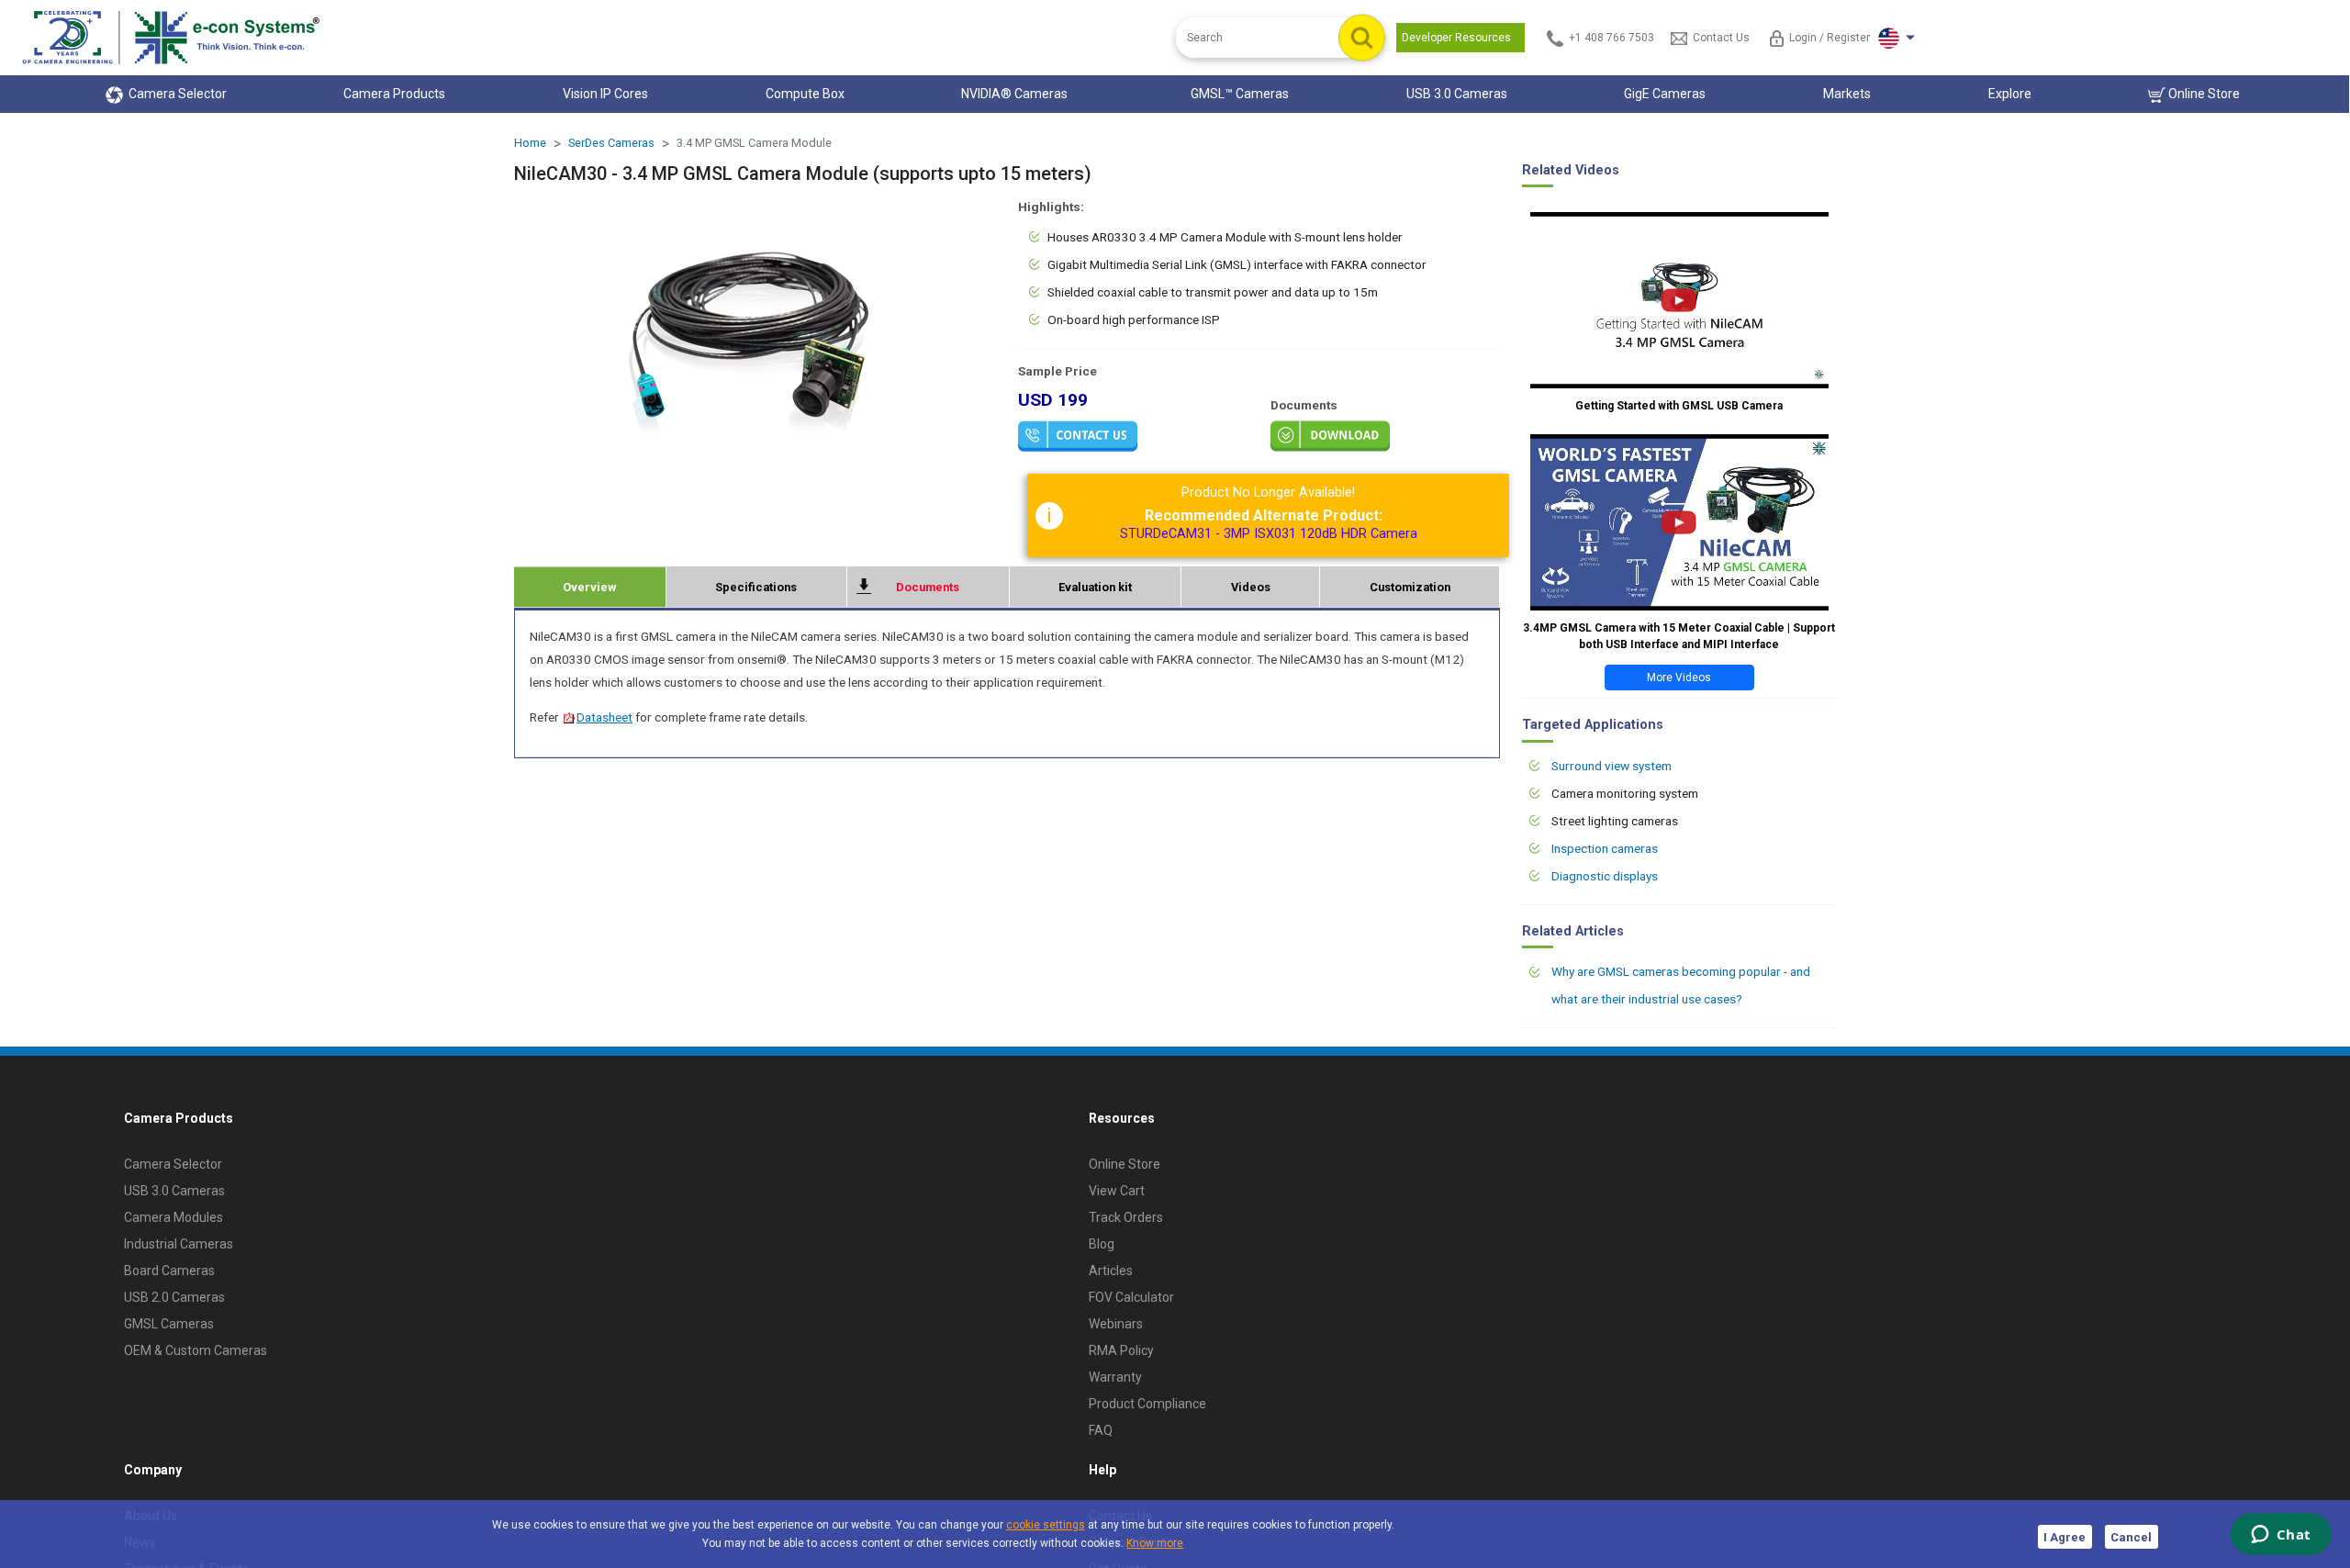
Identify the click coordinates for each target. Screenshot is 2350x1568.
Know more (1155, 1543)
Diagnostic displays (1605, 876)
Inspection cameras (1605, 848)
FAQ (1101, 1430)
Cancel (2131, 1537)
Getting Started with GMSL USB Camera (1679, 406)
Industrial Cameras (179, 1244)
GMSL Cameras (169, 1324)
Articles (1111, 1271)
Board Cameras (169, 1271)
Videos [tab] (1251, 587)
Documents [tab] (928, 587)
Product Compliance (1147, 1404)
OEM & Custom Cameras (196, 1350)
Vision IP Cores (605, 94)
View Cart (1117, 1191)
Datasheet (604, 717)
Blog (1102, 1244)
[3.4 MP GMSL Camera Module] (755, 331)
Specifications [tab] (756, 587)
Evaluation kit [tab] (1095, 587)
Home (530, 143)
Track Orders (1126, 1217)
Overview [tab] (589, 587)
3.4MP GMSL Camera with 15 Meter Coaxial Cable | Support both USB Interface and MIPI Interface (1679, 636)
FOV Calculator (1131, 1297)
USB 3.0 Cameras (1457, 94)
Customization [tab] (1410, 587)
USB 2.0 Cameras (174, 1297)
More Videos (1679, 678)
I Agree (2065, 1537)
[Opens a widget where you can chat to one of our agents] (2281, 1536)
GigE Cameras (1665, 94)
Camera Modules (173, 1217)
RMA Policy (1121, 1350)
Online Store (2203, 94)
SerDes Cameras (611, 143)
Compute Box (805, 94)
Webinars (1116, 1324)
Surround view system (1611, 766)
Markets (1847, 94)
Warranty (1115, 1377)
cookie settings (1046, 1525)
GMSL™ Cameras (1240, 94)
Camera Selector (175, 94)
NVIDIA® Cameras (1017, 94)
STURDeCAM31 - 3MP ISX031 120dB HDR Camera (1269, 534)
